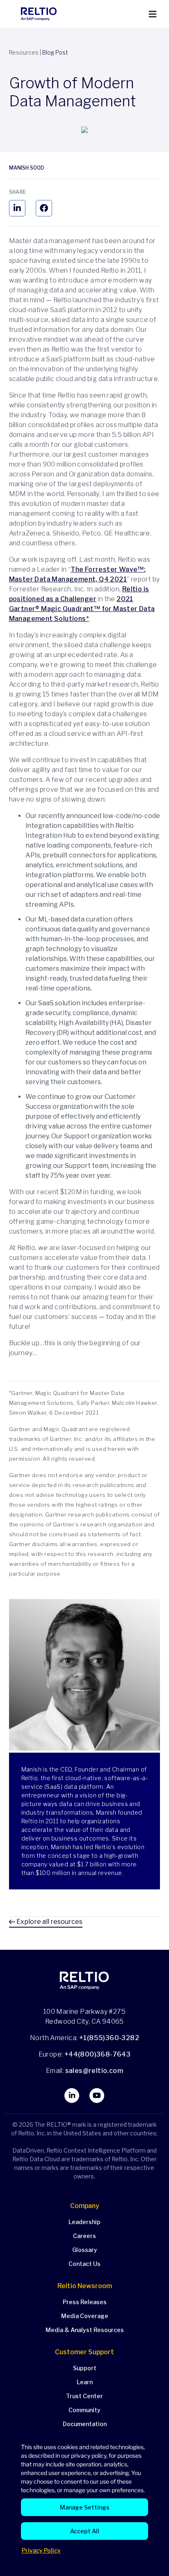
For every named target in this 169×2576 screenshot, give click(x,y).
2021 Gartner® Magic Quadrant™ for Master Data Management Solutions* (82, 609)
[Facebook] (44, 208)
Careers (84, 2236)
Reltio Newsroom (85, 2286)
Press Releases (85, 2302)
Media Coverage (85, 2316)
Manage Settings (85, 2507)
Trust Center (84, 2396)
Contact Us (84, 2264)
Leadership (84, 2222)
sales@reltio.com (93, 2071)
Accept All (85, 2531)
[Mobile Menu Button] (153, 14)
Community (84, 2410)
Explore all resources (49, 1922)
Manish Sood (27, 168)
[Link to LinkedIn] (72, 2096)
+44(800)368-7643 (97, 2054)
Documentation (85, 2424)
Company (85, 2206)
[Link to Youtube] (97, 2096)
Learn (85, 2382)
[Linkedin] (17, 208)
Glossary (85, 2250)
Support (85, 2368)
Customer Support (84, 2352)
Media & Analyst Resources (85, 2330)
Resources (24, 52)
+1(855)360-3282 (109, 2038)
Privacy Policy (41, 2550)
